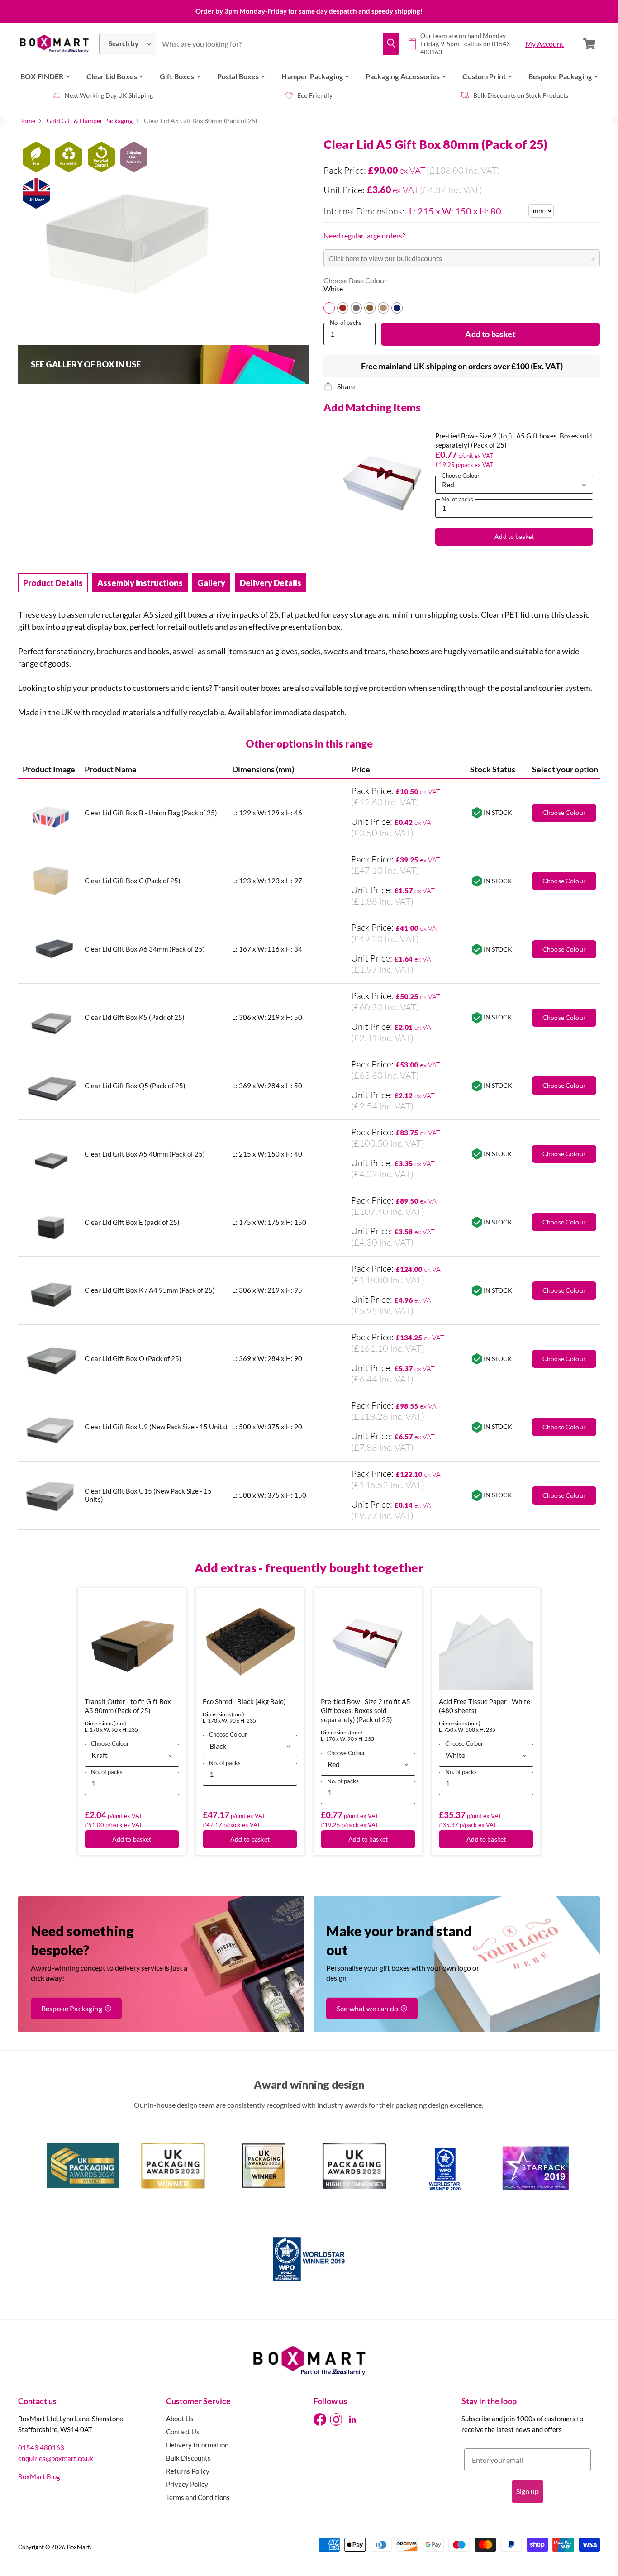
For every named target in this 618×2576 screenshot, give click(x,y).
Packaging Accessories (403, 76)
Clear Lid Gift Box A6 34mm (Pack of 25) (145, 949)
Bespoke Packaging (560, 76)
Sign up (528, 2491)
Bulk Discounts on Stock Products (521, 95)
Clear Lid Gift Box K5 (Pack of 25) (135, 1017)
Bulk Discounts (188, 2458)
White (333, 289)
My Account (545, 44)
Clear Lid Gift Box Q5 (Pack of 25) (135, 1086)
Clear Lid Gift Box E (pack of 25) (132, 1222)
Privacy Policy (187, 2484)
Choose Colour (564, 1154)
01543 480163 (41, 2447)
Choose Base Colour (355, 281)
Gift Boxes (177, 76)
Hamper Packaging (312, 76)
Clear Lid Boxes (112, 76)
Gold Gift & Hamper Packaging (90, 121)
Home (27, 121)
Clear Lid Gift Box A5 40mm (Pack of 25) (145, 1154)
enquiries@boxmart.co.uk (56, 2458)
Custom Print (484, 76)
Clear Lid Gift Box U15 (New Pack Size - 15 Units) (148, 1495)
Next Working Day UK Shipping (109, 95)
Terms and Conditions (198, 2497)
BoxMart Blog (39, 2476)
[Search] (391, 44)
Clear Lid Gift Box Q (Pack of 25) (133, 1358)
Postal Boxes (238, 76)
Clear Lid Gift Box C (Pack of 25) (133, 881)
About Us (180, 2419)
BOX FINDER (42, 76)
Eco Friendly (315, 95)
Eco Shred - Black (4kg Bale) (244, 1701)
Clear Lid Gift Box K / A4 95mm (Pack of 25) (150, 1290)
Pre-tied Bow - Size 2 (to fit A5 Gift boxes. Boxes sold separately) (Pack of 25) (366, 1710)
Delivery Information (197, 2445)
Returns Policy (188, 2471)
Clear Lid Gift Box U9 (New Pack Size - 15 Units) (156, 1427)
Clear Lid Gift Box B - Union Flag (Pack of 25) (151, 813)
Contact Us (183, 2432)
